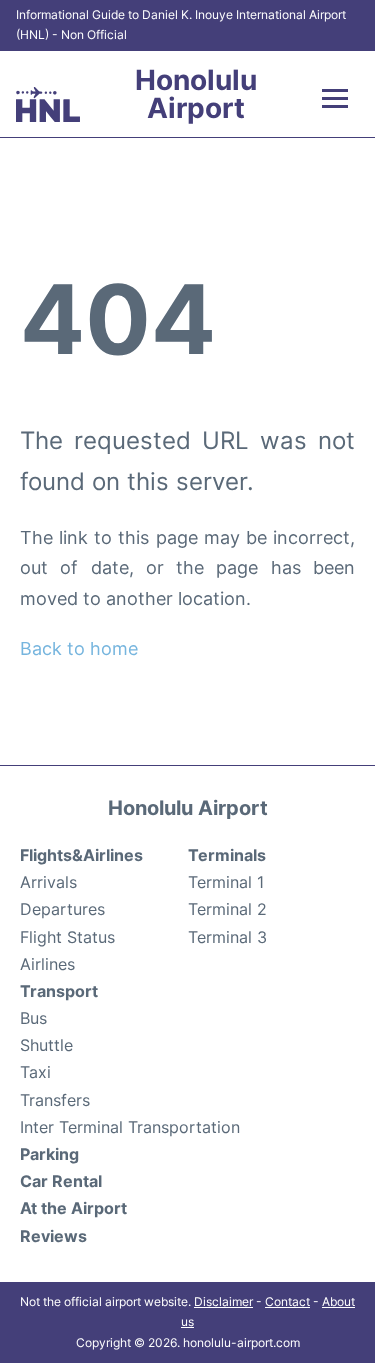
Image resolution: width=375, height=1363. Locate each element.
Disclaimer (223, 1301)
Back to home (79, 648)
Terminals (227, 855)
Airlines (47, 964)
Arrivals (48, 882)
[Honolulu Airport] (48, 104)
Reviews (53, 1236)
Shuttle (46, 1045)
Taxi (35, 1072)
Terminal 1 (226, 882)
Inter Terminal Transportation (130, 1127)
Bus (33, 1018)
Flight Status (67, 937)
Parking (49, 1154)
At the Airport (73, 1208)
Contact (287, 1301)
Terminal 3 (227, 937)
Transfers (55, 1100)
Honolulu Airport (196, 94)
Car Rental (61, 1181)
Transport (59, 991)
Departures (62, 909)
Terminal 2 (227, 909)
